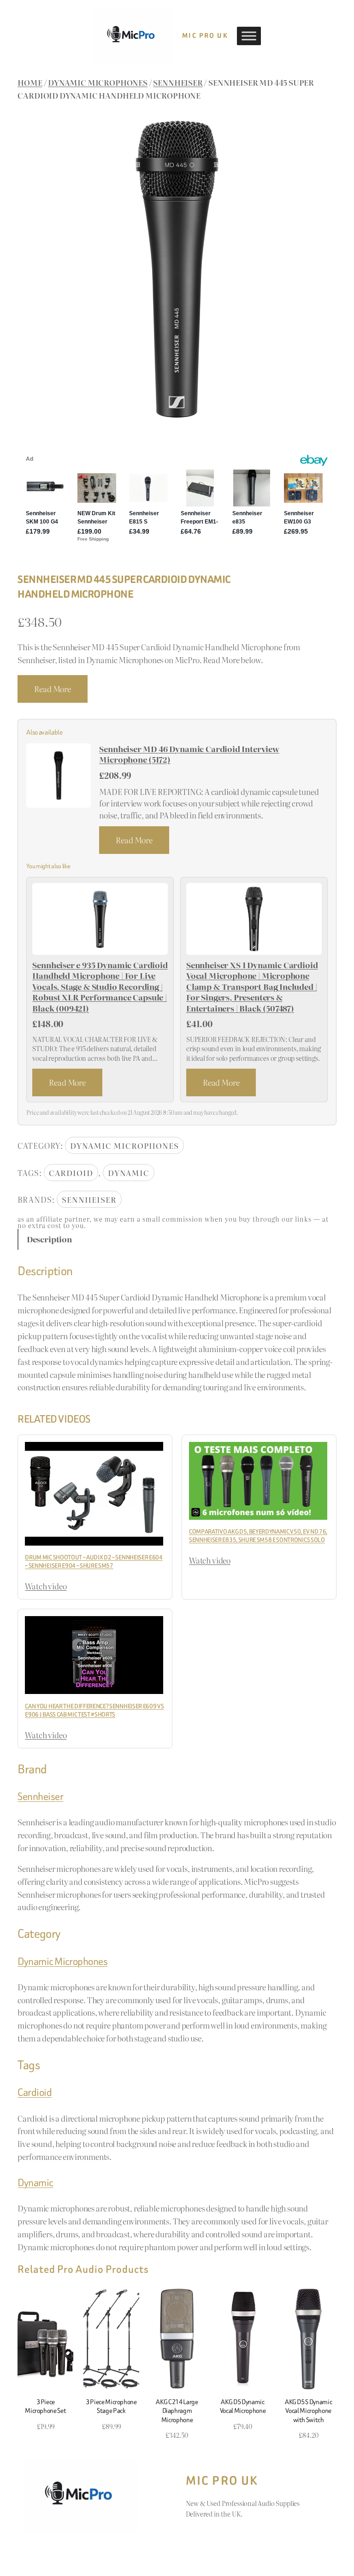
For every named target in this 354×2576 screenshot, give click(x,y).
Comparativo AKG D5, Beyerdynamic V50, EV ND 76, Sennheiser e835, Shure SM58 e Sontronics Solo (258, 1536)
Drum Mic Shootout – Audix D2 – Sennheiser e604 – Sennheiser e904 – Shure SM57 (94, 1561)
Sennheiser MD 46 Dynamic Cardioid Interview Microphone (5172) (189, 754)
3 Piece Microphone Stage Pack (111, 2406)
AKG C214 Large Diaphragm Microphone (177, 2411)
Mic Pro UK (205, 36)
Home (30, 82)
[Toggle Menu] (249, 36)
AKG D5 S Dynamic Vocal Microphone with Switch (308, 2411)
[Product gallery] (177, 269)
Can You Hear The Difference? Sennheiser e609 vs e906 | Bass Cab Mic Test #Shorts (94, 1710)
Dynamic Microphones (98, 82)
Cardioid (71, 1173)
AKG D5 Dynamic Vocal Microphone (243, 2406)
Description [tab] (49, 1239)
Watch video (46, 1586)
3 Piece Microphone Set (45, 2406)
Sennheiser (178, 82)
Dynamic (129, 1173)
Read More (52, 689)
